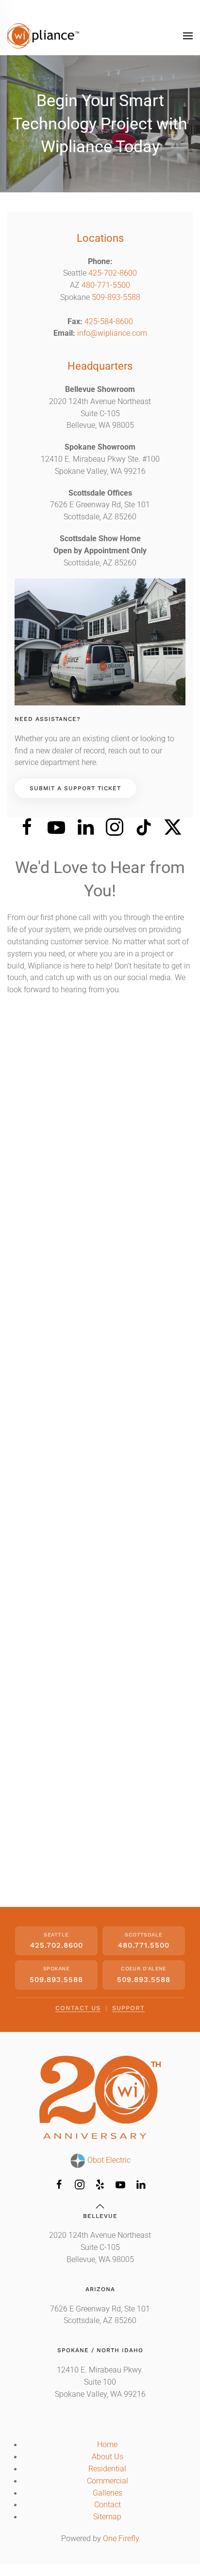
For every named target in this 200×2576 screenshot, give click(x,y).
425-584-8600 (109, 322)
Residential (107, 2469)
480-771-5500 (106, 285)
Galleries (108, 2493)
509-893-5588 (116, 297)
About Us (108, 2457)
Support (128, 2008)
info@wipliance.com (112, 333)
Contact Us (78, 2008)
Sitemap (107, 2517)
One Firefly (121, 2539)
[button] (188, 36)
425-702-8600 (113, 273)
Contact (108, 2505)
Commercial (108, 2481)
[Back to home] (44, 36)
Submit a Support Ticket (75, 788)
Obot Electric (108, 2160)
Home (107, 2445)
